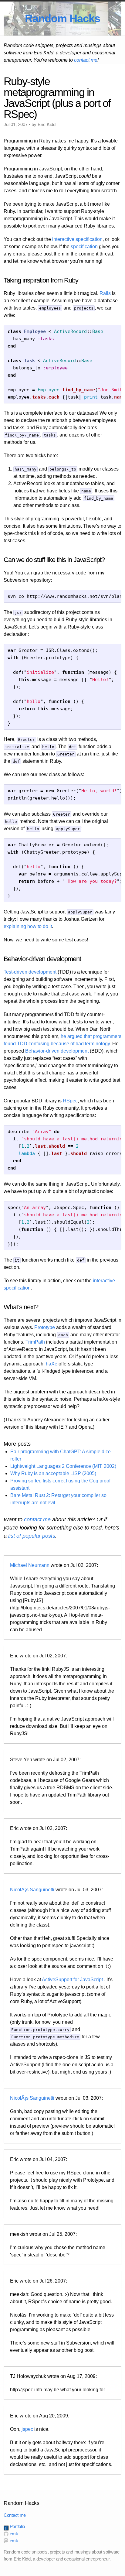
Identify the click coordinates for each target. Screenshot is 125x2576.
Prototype (45, 1327)
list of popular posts (32, 1536)
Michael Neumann (30, 1565)
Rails (105, 293)
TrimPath (35, 1342)
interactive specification (77, 239)
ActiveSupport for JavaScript (72, 1980)
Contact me (15, 2515)
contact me (86, 60)
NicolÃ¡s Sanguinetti (32, 1890)
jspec (27, 2429)
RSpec (70, 1101)
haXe (52, 1364)
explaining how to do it (28, 926)
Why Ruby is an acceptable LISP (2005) (53, 1473)
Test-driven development (30, 972)
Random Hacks (62, 18)
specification (84, 247)
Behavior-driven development (57, 1051)
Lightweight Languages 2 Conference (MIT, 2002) (63, 1466)
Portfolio (17, 2526)
